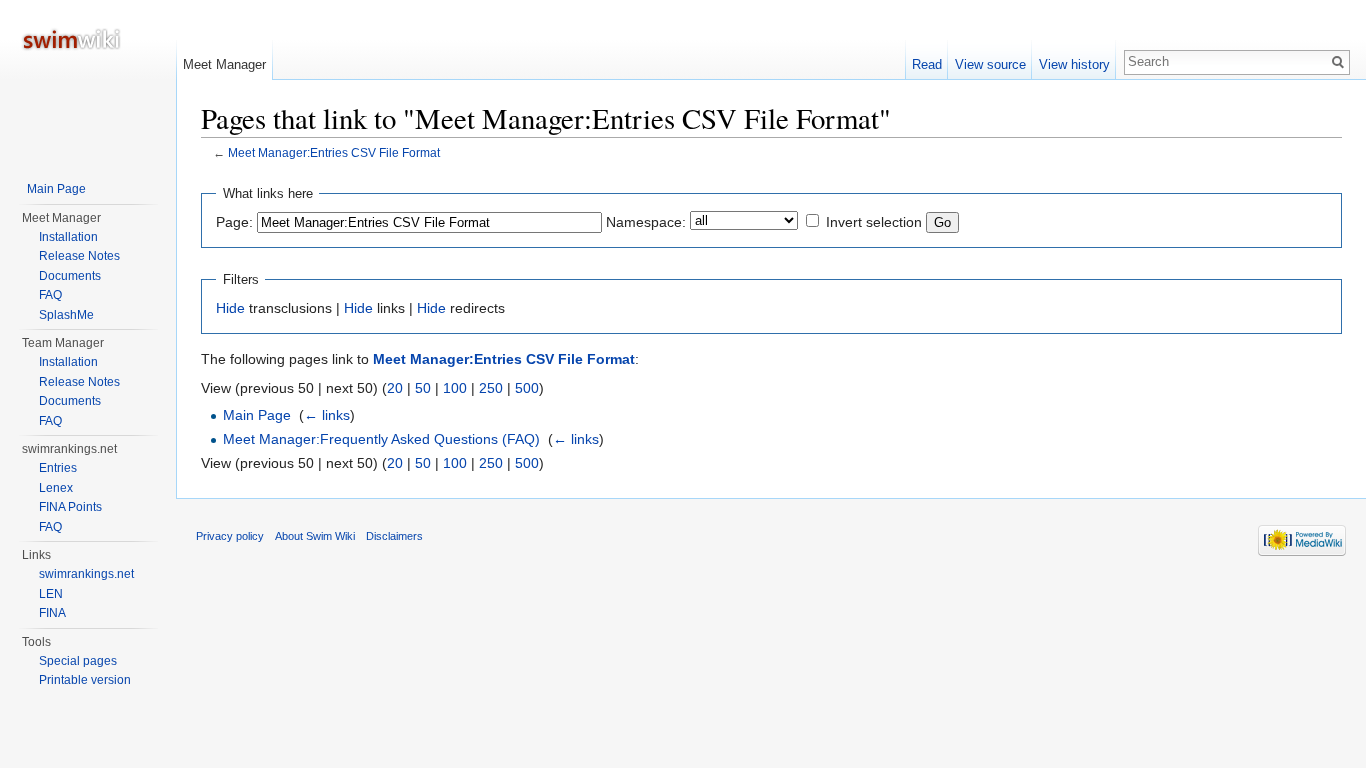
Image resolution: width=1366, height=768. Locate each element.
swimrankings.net (86, 574)
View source (990, 64)
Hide (230, 308)
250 (491, 388)
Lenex (56, 488)
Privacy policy (230, 536)
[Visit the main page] (88, 80)
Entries (58, 468)
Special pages (78, 661)
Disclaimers (394, 536)
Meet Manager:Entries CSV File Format (334, 152)
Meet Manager (224, 64)
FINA (52, 613)
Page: (234, 222)
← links (327, 415)
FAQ (50, 295)
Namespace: (646, 222)
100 (455, 388)
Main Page (257, 415)
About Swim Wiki (315, 536)
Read (927, 64)
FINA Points (70, 507)
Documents (70, 276)
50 (423, 388)
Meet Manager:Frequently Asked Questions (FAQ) (381, 439)
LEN (51, 594)
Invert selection (874, 222)
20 (395, 388)
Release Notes (79, 256)
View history (1074, 64)
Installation (68, 237)
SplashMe (66, 315)
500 (527, 388)
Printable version (85, 680)
